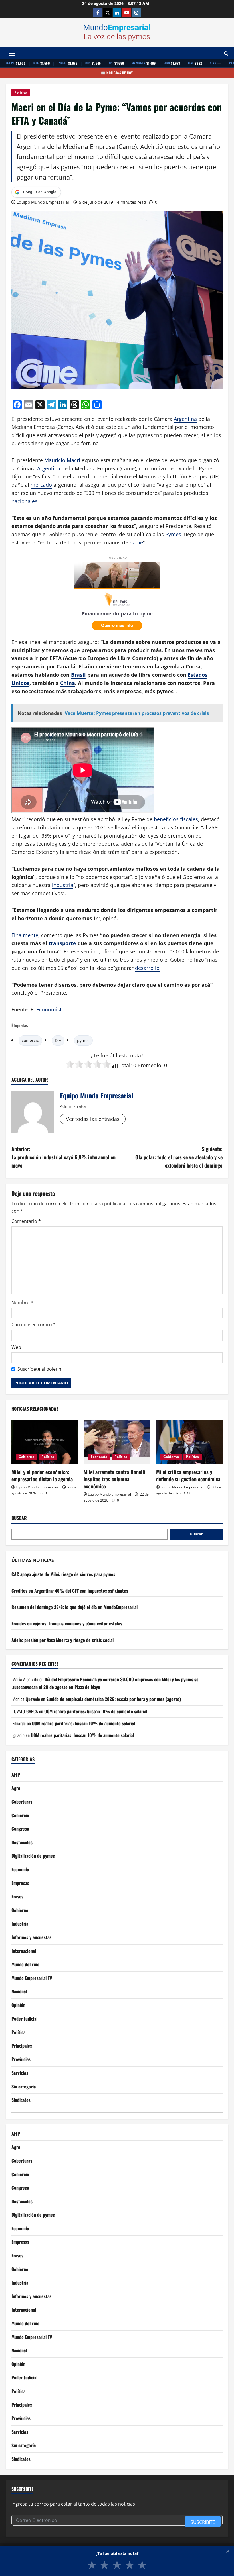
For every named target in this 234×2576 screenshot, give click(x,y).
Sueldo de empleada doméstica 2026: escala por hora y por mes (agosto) (114, 1699)
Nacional (19, 1991)
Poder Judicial (24, 2019)
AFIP (16, 1775)
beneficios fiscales (176, 819)
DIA (58, 1040)
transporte (62, 943)
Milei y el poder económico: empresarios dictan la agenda (42, 1475)
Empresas (20, 1883)
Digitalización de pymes (33, 1856)
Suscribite (203, 2522)
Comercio (20, 1815)
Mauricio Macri (62, 460)
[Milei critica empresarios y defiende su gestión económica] (189, 1442)
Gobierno (26, 1457)
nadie (136, 542)
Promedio (149, 1065)
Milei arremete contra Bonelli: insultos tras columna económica (115, 1479)
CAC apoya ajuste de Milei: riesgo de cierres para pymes (63, 1574)
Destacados (22, 1842)
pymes (83, 1040)
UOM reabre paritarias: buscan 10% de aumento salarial (96, 1711)
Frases (17, 1896)
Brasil (78, 675)
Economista (50, 1009)
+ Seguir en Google (39, 192)
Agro (16, 1788)
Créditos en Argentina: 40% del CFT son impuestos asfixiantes (70, 1591)
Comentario (26, 1221)
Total (124, 1065)
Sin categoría (24, 2087)
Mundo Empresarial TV (32, 1978)
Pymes (173, 534)
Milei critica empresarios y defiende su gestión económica (188, 1475)
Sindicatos (21, 2100)
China (68, 683)
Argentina (185, 419)
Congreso (20, 1829)
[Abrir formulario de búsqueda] (226, 53)
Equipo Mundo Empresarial (43, 202)
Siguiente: (179, 1157)
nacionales (24, 501)
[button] (12, 53)
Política (21, 92)
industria (63, 885)
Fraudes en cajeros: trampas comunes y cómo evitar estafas (67, 1623)
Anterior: (63, 1157)
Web (16, 1347)
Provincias (21, 2059)
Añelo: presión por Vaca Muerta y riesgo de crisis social (62, 1640)
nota (136, 1055)
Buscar (19, 1518)
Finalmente (25, 935)
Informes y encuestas (31, 1937)
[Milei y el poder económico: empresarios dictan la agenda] (45, 1442)
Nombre (22, 1302)
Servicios (20, 2073)
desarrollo (147, 968)
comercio (30, 1040)
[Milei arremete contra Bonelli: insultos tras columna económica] (117, 1442)
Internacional (24, 1951)
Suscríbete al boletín (39, 1369)
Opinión (18, 2005)
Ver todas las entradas (93, 1119)
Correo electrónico (34, 1325)
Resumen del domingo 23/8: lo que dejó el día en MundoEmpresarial (74, 1607)
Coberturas (22, 1802)
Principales (22, 2046)
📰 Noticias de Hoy (117, 73)
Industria (20, 1924)
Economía (99, 1457)
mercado (41, 485)
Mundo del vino (25, 1964)
